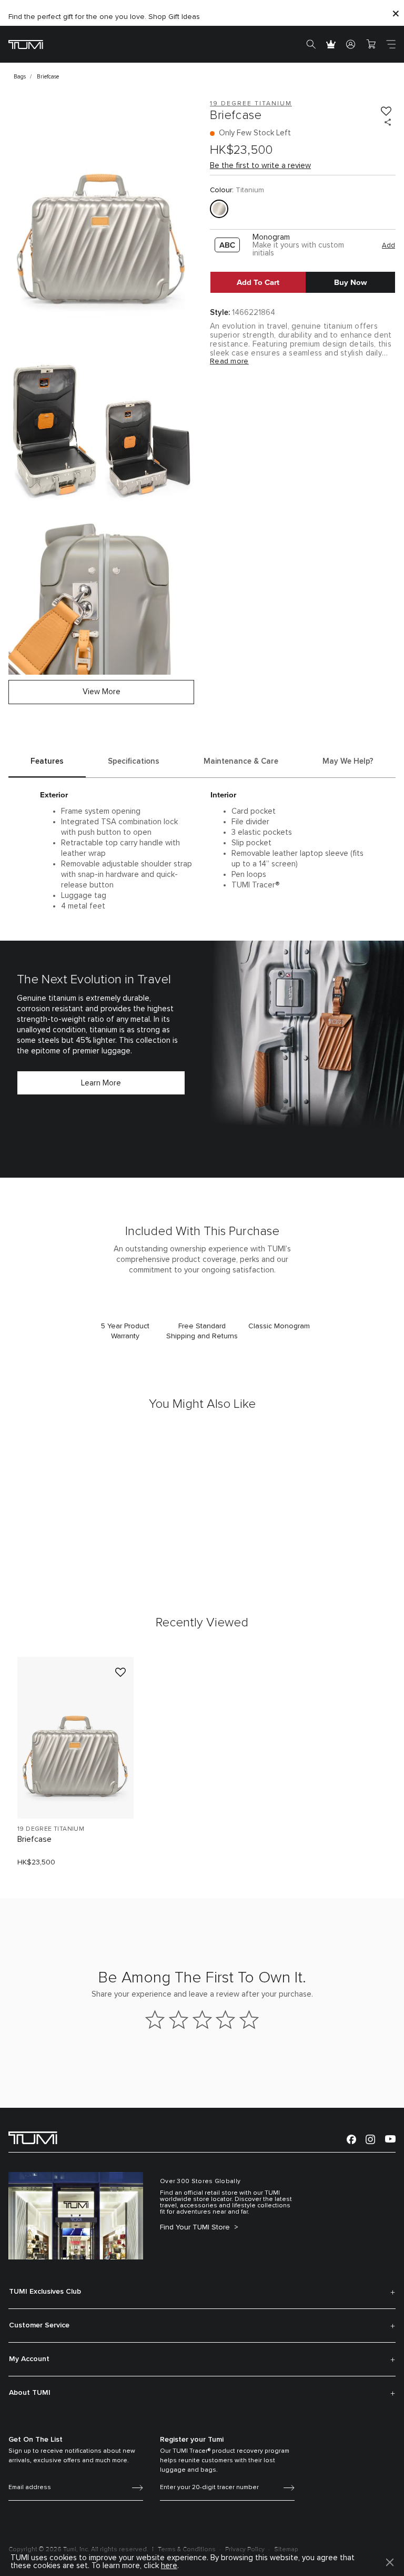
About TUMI (30, 2393)
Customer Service (39, 2325)
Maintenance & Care (241, 761)
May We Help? (348, 761)
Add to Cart (258, 282)
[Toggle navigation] (391, 44)
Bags (20, 77)
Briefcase (34, 1839)
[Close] (396, 13)
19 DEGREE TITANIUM (51, 1829)
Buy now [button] (351, 282)
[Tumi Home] (26, 44)
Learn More (101, 1083)
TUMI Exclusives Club (45, 2292)
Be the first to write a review (260, 166)
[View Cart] (371, 44)
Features (47, 761)
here (169, 2566)
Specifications (134, 761)
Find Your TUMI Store (196, 2227)
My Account (29, 2359)
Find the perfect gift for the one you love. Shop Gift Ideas (104, 17)
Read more (229, 361)
